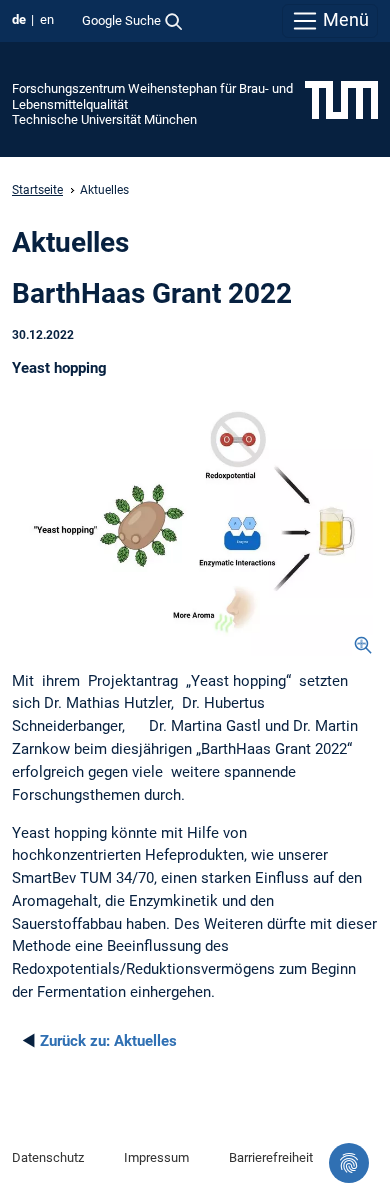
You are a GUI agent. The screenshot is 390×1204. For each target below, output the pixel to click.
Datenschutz (48, 1157)
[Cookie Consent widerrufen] (349, 1163)
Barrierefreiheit (271, 1157)
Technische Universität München (104, 119)
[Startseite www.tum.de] (341, 99)
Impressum (156, 1157)
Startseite (37, 190)
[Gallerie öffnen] (195, 530)
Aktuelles (108, 1041)
